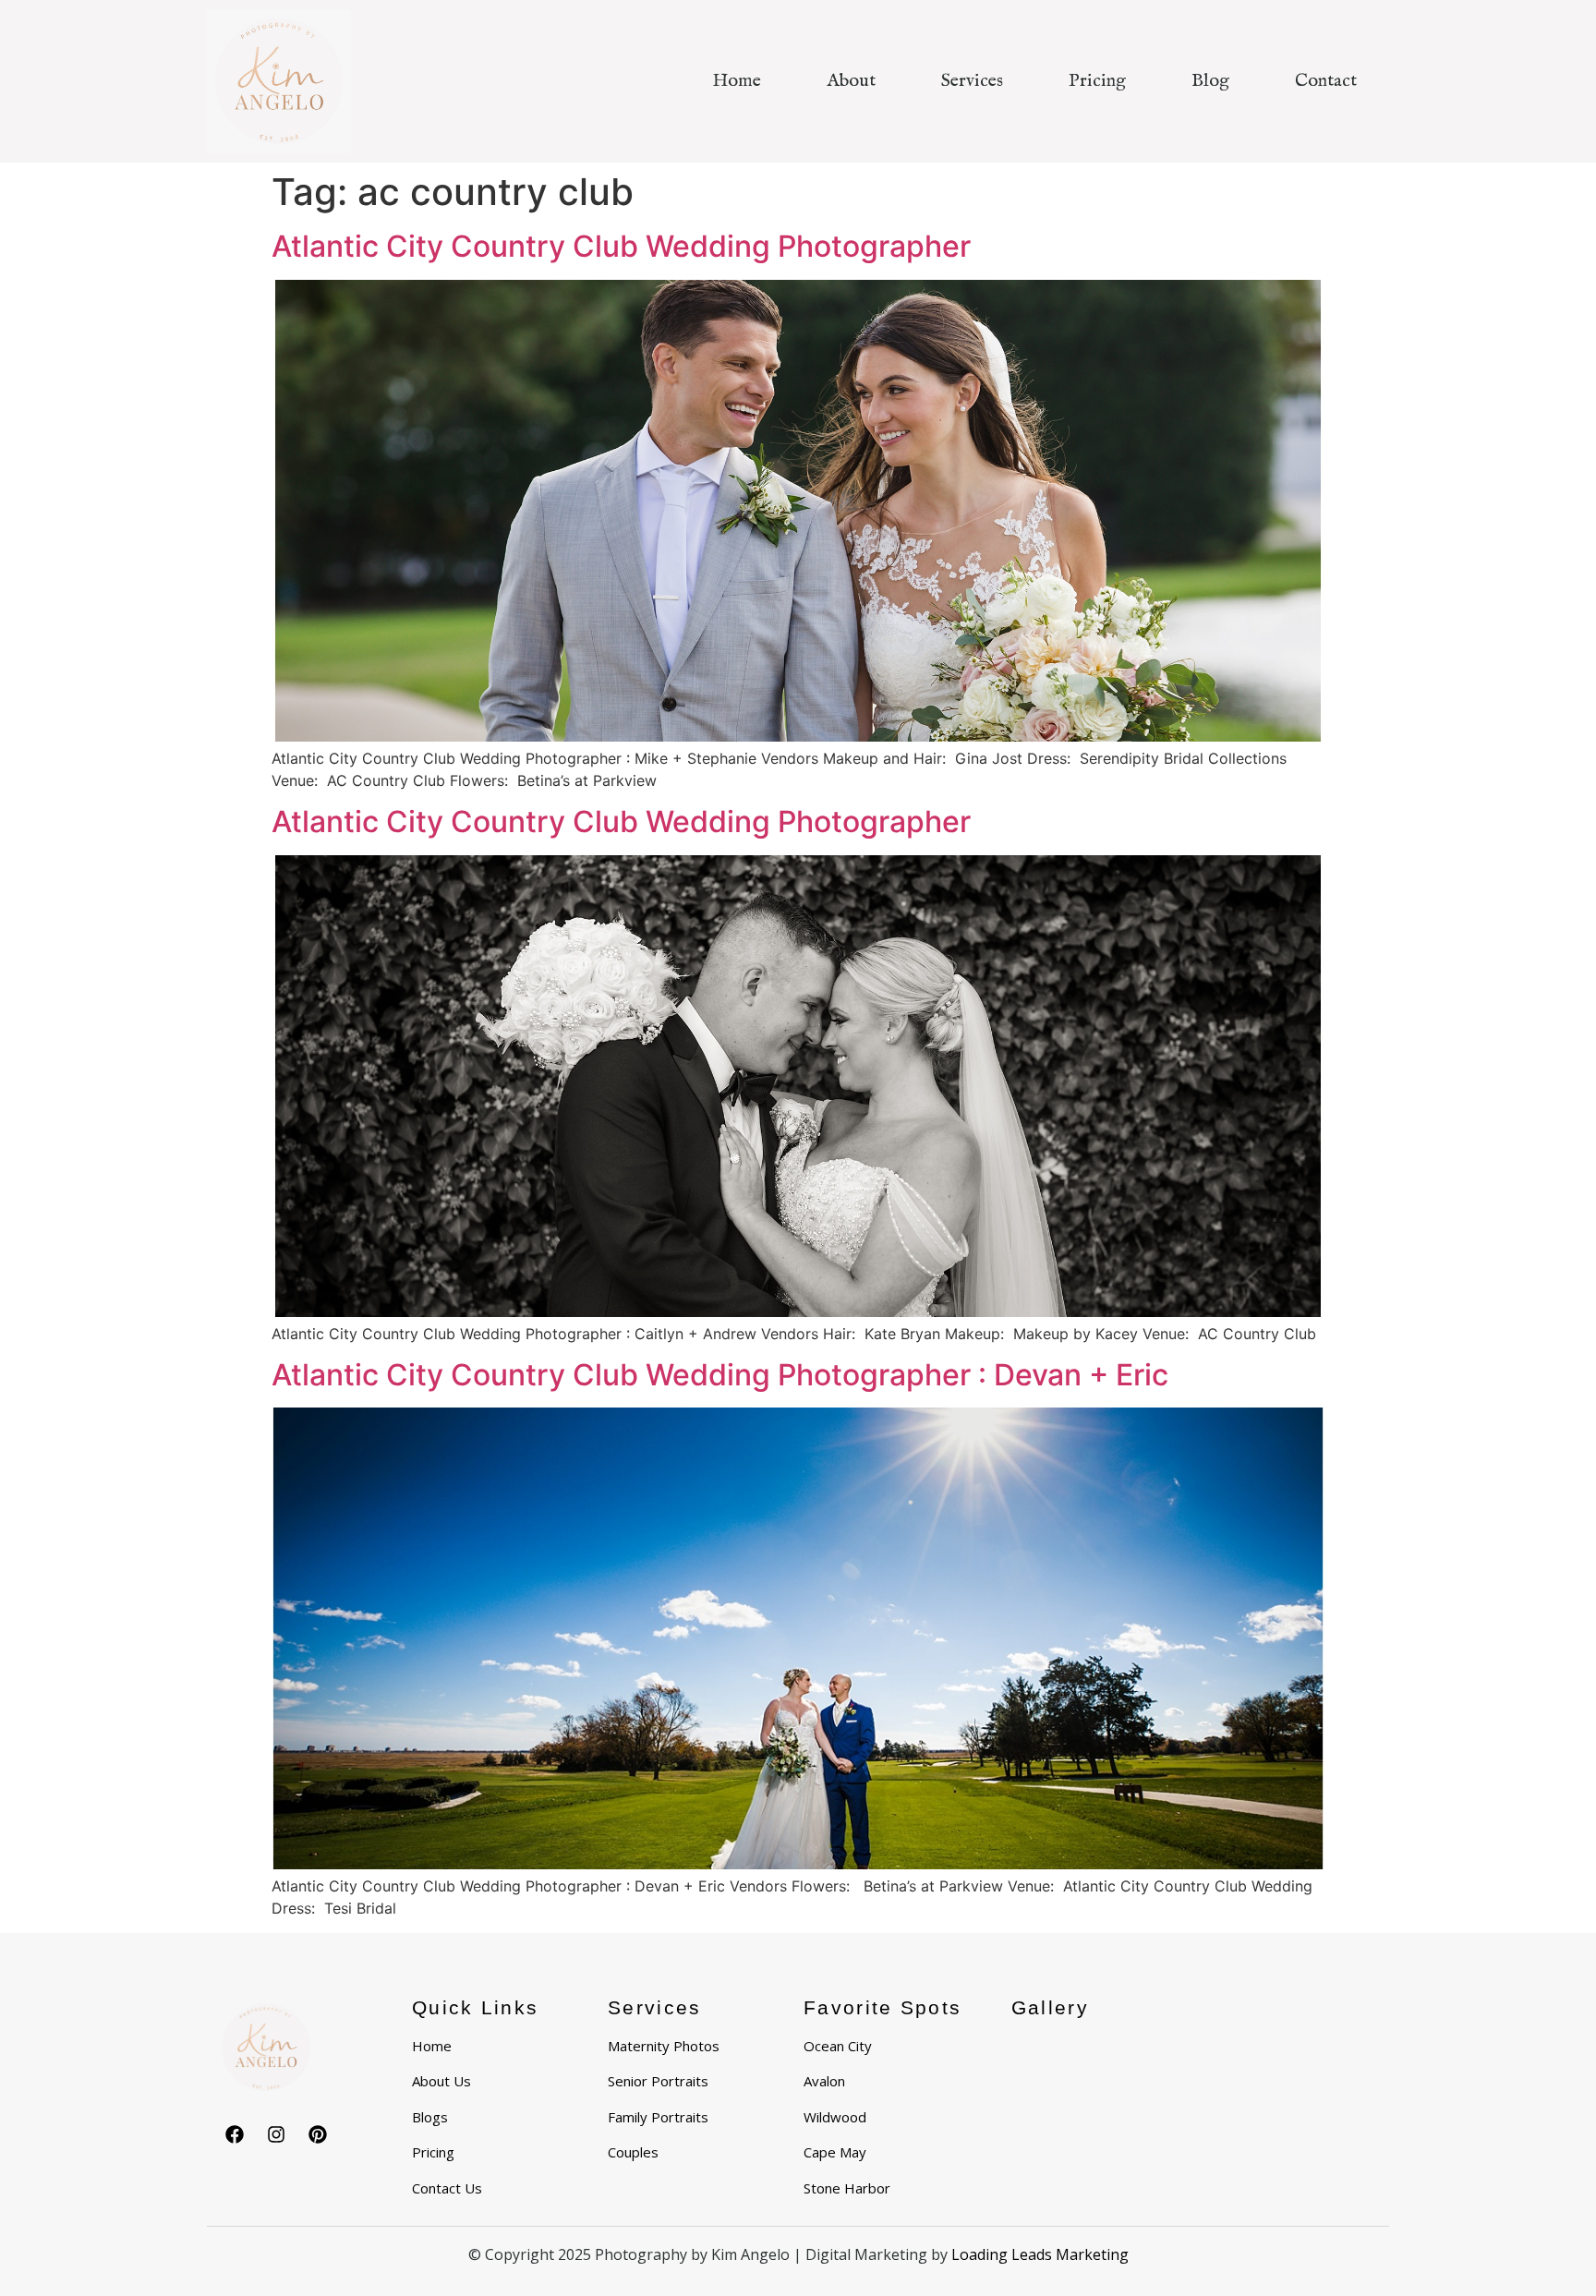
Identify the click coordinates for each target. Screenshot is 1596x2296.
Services (972, 81)
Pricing (1097, 81)
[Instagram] (276, 2134)
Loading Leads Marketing (1040, 2254)
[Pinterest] (318, 2134)
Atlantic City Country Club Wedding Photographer (621, 246)
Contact (1326, 81)
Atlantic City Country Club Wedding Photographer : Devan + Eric (720, 1375)
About (851, 81)
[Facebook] (235, 2134)
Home (737, 81)
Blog (1210, 81)
